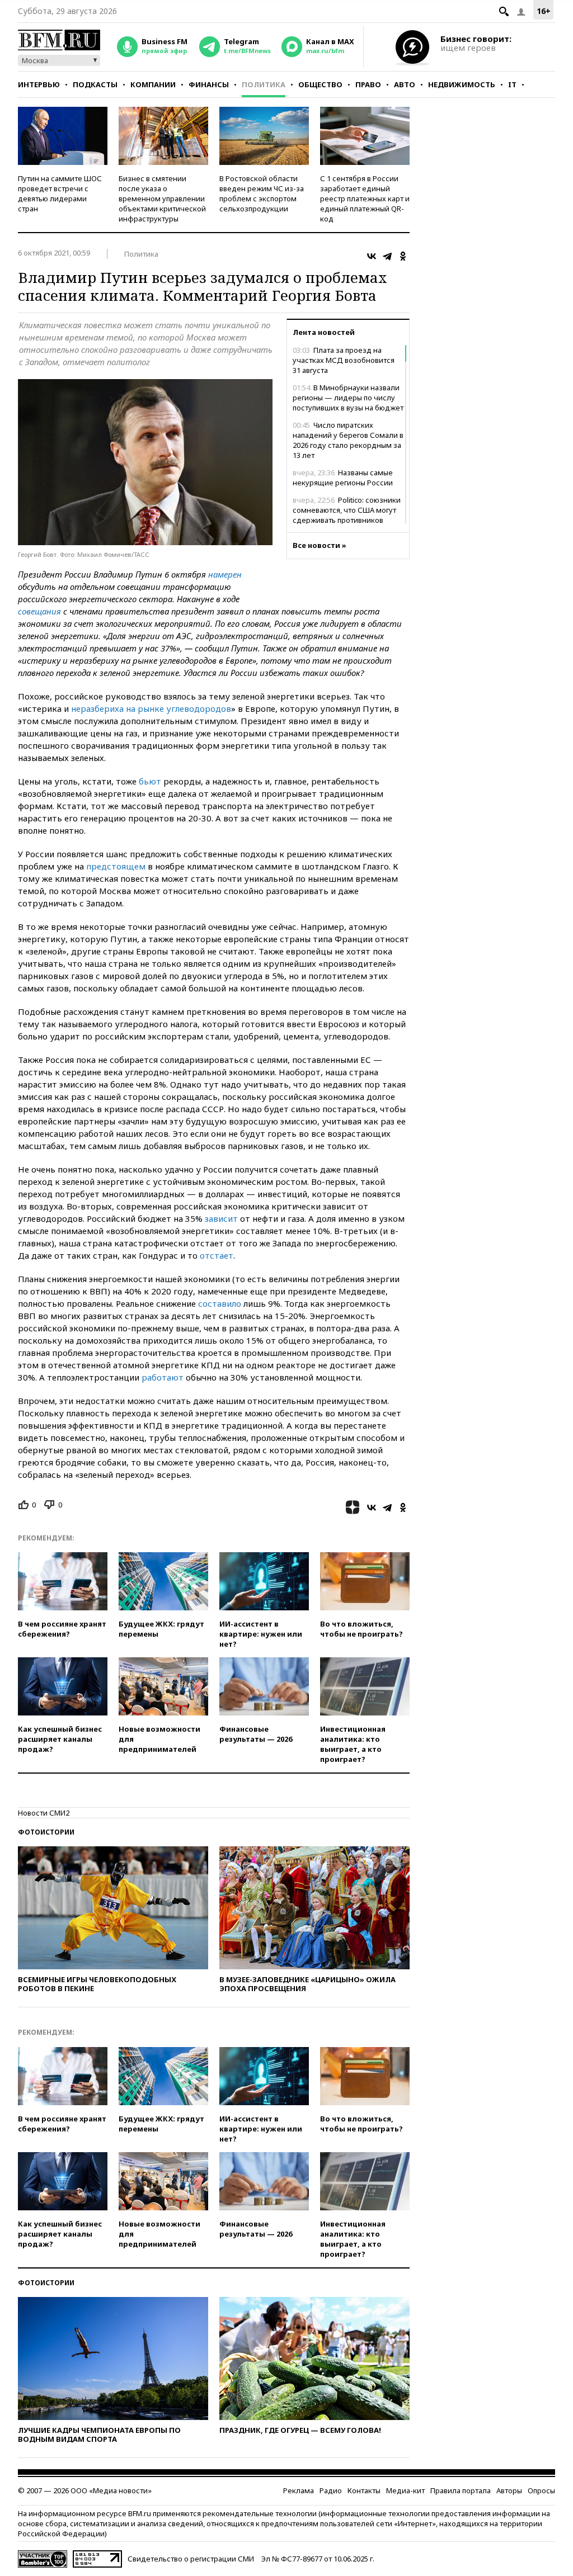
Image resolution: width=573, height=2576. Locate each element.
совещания (39, 611)
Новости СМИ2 (44, 1813)
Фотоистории (46, 1832)
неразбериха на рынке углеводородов (151, 708)
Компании (153, 84)
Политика (264, 84)
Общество (320, 84)
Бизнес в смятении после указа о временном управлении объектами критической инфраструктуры (162, 198)
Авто (405, 84)
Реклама (299, 2490)
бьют (150, 781)
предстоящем (116, 866)
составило (220, 1303)
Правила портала (461, 2490)
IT (512, 84)
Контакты (364, 2490)
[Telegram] (387, 256)
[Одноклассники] (403, 256)
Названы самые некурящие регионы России (343, 478)
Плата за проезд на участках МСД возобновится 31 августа (344, 360)
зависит (221, 1218)
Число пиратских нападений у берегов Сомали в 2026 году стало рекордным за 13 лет (348, 440)
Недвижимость (462, 84)
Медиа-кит (405, 2490)
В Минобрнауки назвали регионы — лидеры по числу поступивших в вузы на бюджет (348, 398)
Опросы (541, 2490)
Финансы (209, 84)
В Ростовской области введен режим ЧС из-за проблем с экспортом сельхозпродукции (262, 193)
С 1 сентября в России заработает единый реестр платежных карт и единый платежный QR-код (365, 198)
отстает (217, 1255)
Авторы (509, 2490)
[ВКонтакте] (372, 256)
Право (368, 84)
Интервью (39, 84)
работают (163, 1377)
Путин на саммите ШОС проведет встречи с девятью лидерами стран (60, 193)
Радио (331, 2490)
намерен (225, 574)
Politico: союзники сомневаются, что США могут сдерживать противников (347, 510)
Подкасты (95, 84)
